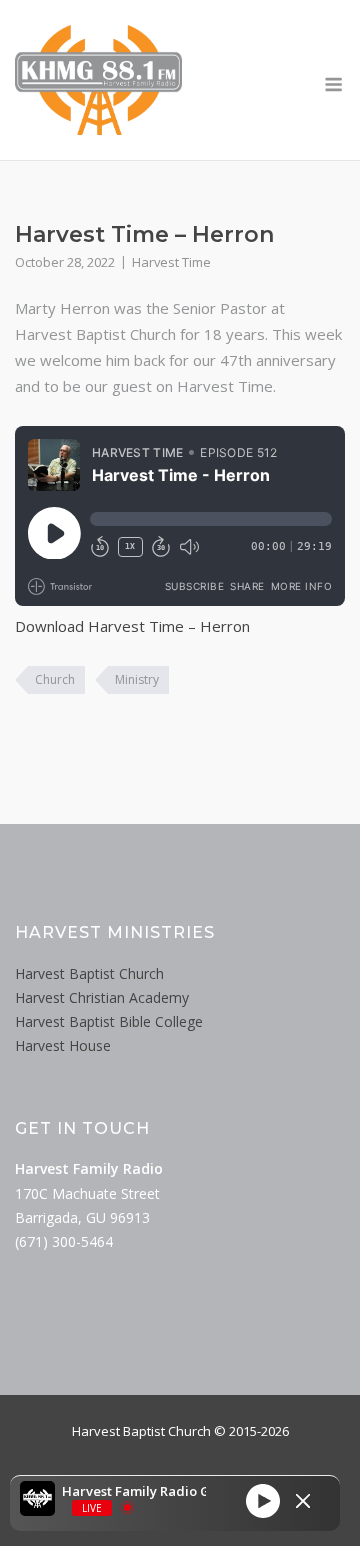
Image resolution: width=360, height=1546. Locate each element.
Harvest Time (171, 262)
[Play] (263, 1501)
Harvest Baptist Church (89, 973)
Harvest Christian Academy (102, 997)
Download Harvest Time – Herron (132, 626)
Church (55, 679)
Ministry (137, 679)
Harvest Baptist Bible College (109, 1021)
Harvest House (63, 1045)
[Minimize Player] (303, 1501)
